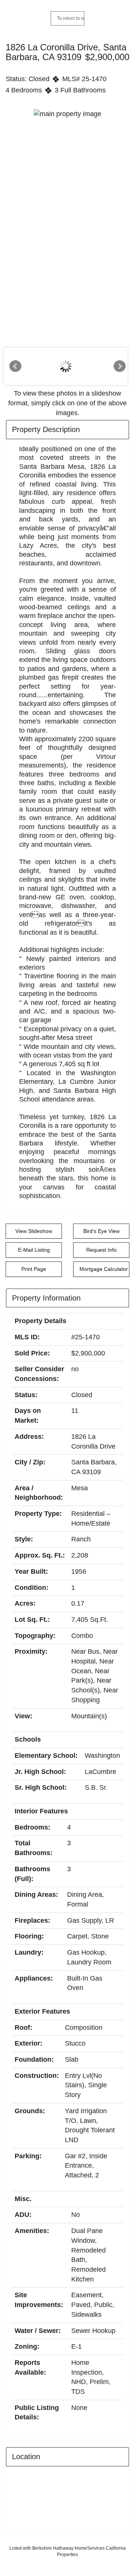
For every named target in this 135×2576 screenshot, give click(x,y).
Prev (15, 366)
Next (120, 366)
